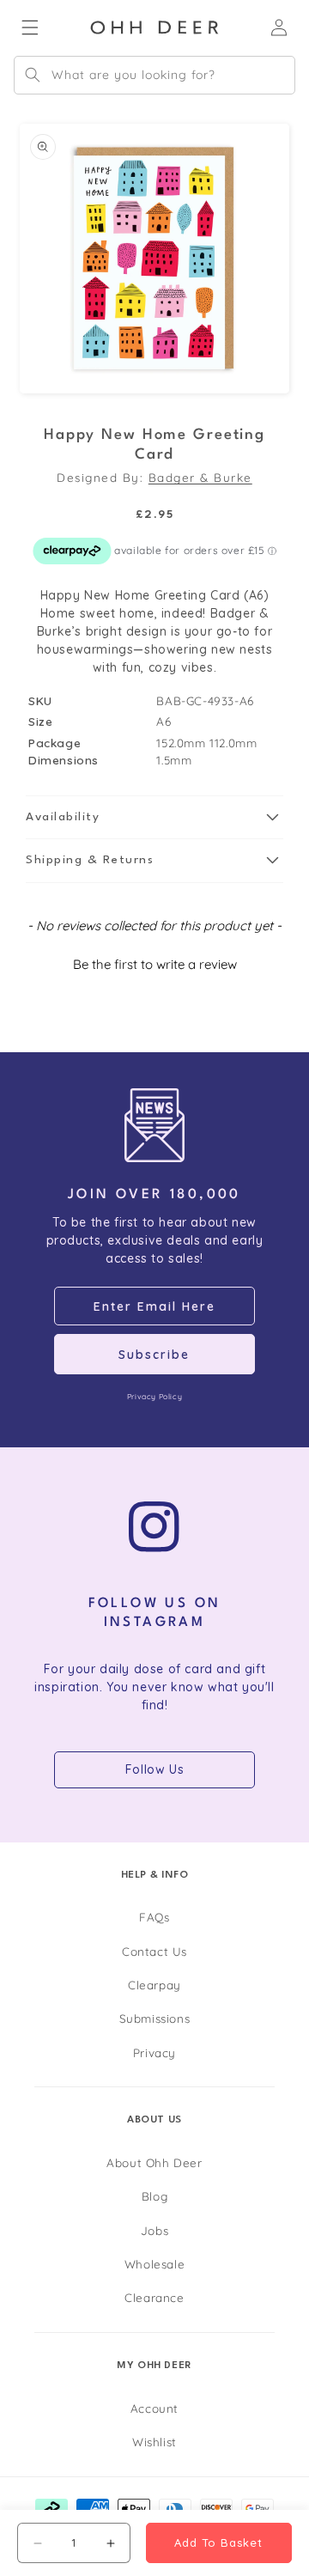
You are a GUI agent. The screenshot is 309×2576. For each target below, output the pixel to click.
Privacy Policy (154, 1396)
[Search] (33, 75)
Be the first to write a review (155, 964)
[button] (154, 818)
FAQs (154, 1917)
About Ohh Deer (154, 2162)
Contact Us (154, 1951)
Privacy (154, 2052)
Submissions (155, 2018)
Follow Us (154, 1769)
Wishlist (154, 2442)
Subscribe (154, 1355)
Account (154, 2408)
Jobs (154, 2230)
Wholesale (154, 2264)
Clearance (154, 2297)
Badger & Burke (200, 477)
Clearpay (154, 1985)
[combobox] (154, 75)
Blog (154, 2196)
